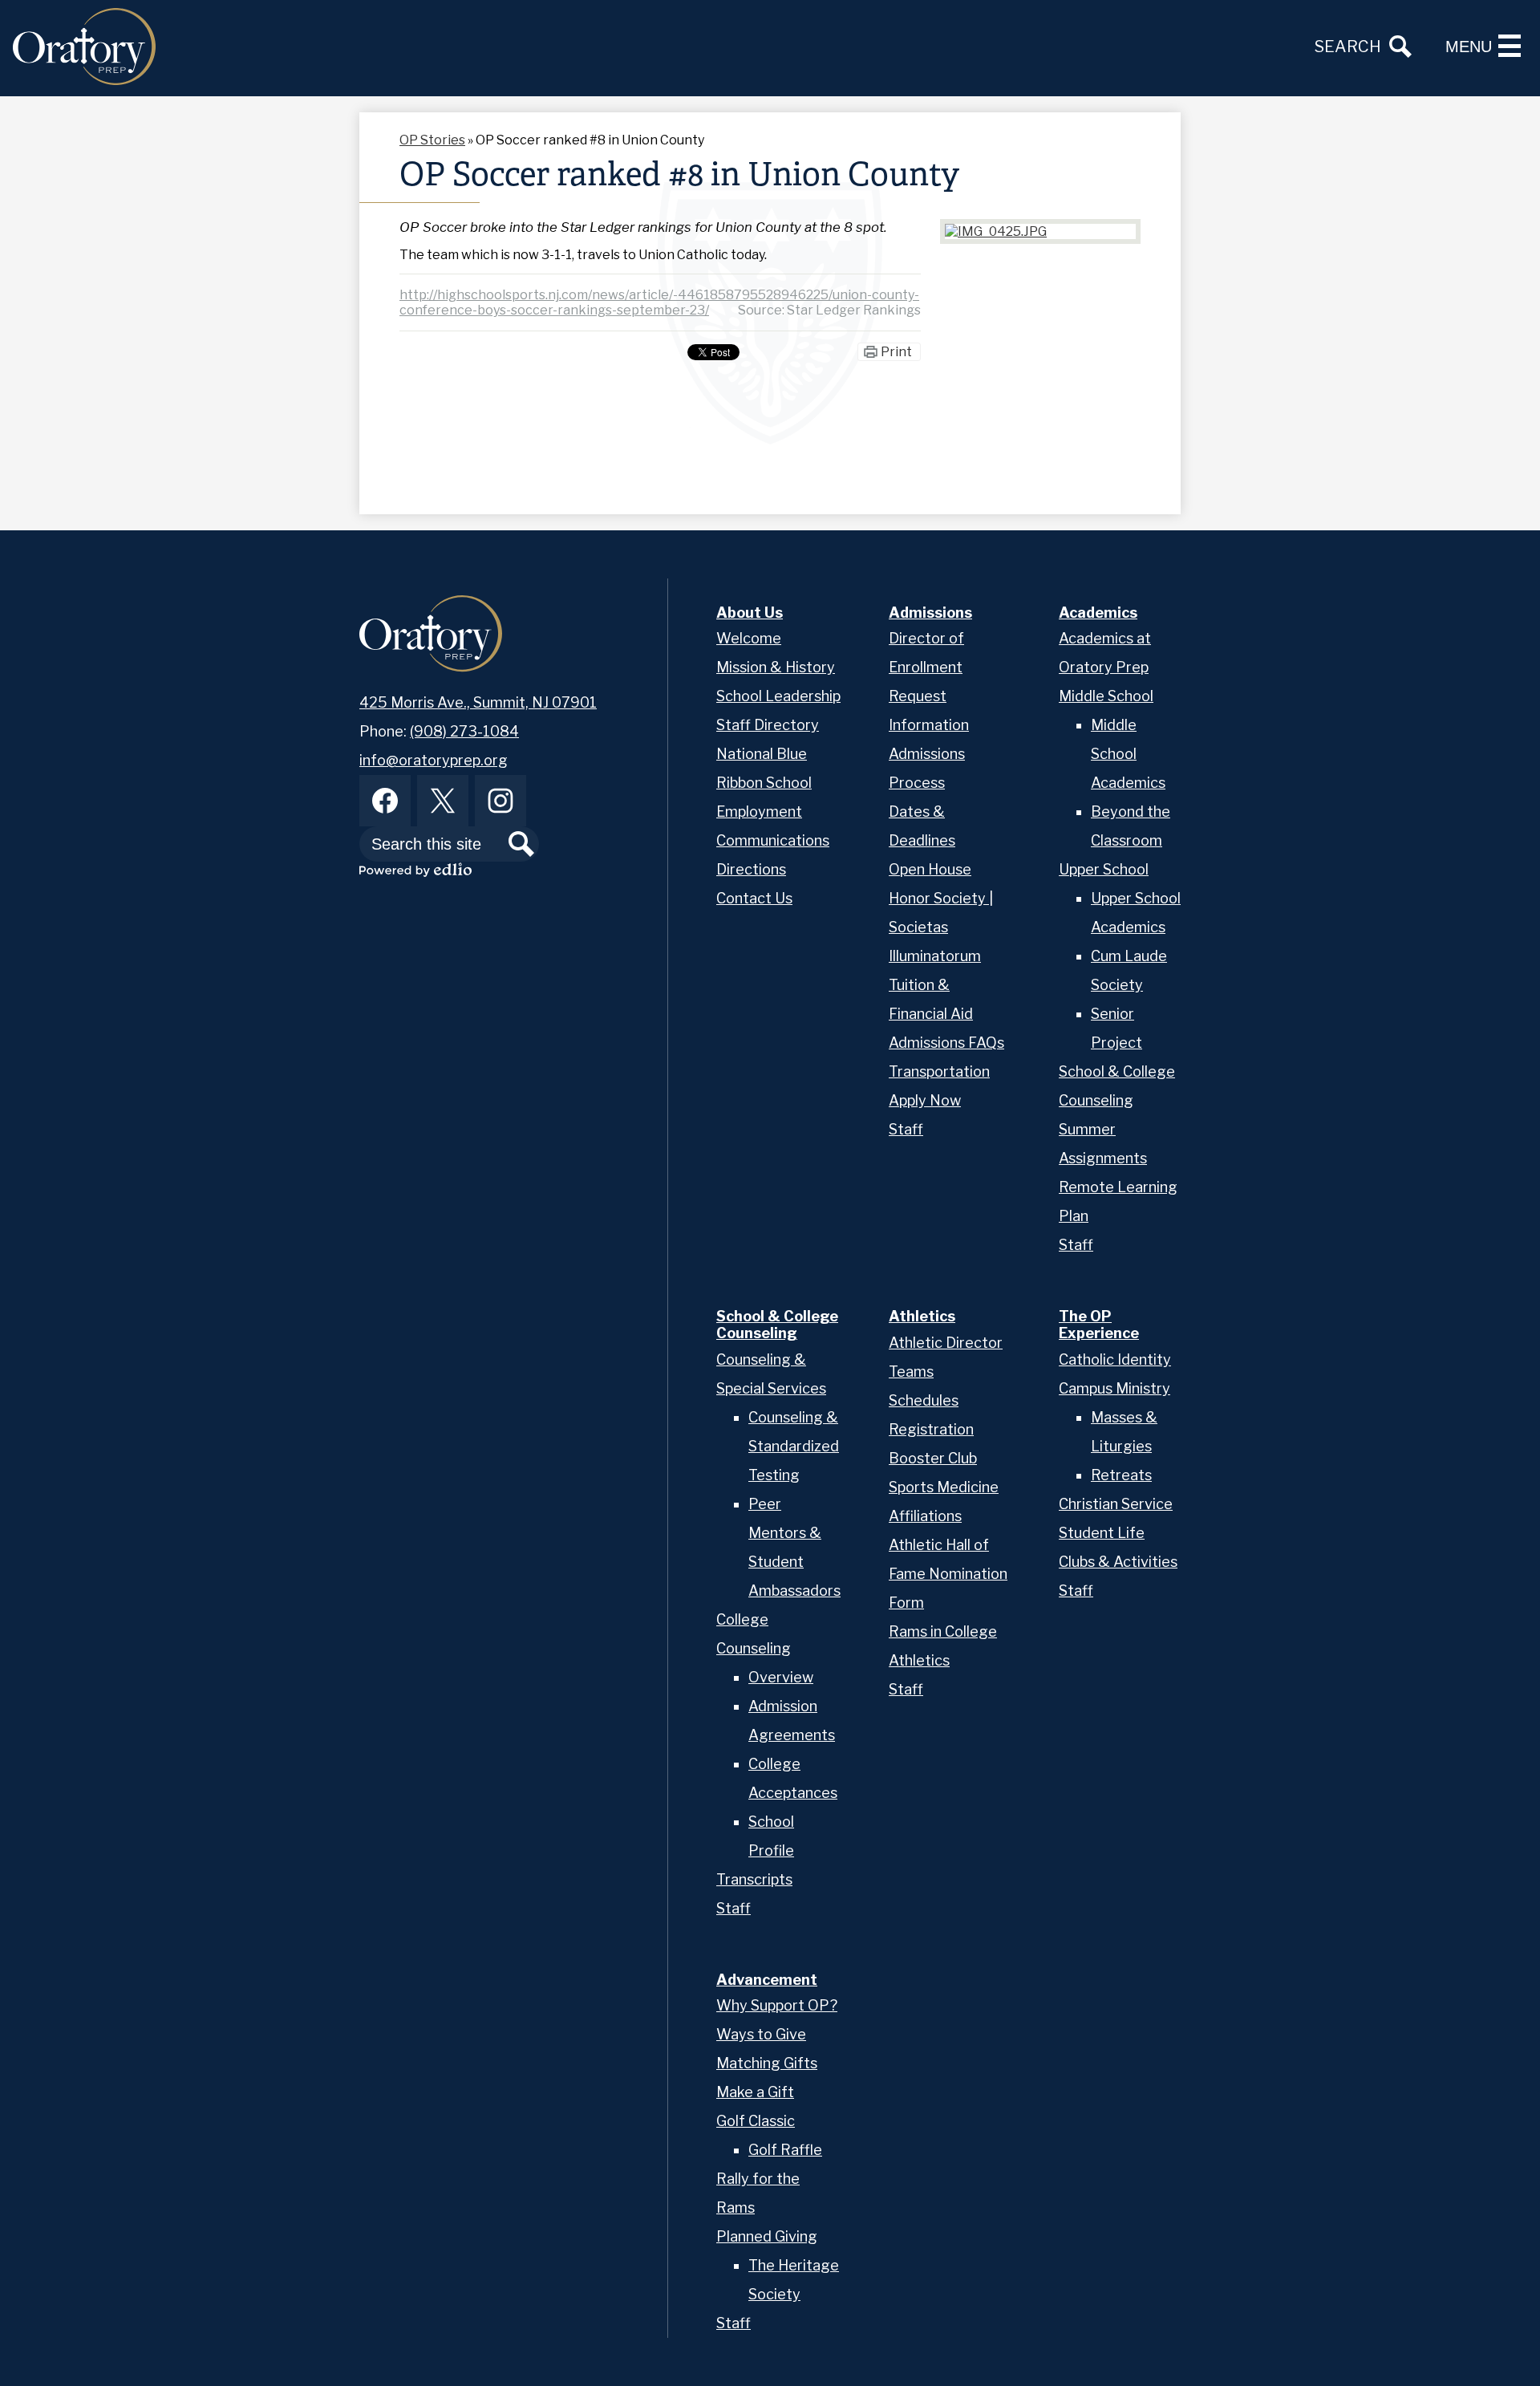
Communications (773, 840)
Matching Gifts (767, 2063)
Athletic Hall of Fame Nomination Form (948, 1574)
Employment (759, 812)
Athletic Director (946, 1343)
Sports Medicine (944, 1487)
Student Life (1102, 1533)
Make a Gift (755, 2092)
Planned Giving (767, 2236)
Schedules (924, 1400)
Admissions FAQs (946, 1043)
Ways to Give (761, 2034)
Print (896, 352)
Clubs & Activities (1118, 1562)
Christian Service (1116, 1504)
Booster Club (933, 1458)
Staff (906, 1129)
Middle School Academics (1128, 754)
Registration (931, 1429)
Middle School (1106, 696)
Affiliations (925, 1516)
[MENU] (1510, 46)
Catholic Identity (1115, 1359)
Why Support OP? (777, 2005)
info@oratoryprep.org (434, 760)
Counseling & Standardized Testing (794, 1446)
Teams (911, 1372)
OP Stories (432, 140)
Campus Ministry (1114, 1388)
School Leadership (778, 696)
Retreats (1121, 1475)
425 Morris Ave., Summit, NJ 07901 (478, 702)
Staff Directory (768, 725)
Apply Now (925, 1100)
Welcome (749, 638)
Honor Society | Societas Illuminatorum (941, 927)
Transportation (939, 1071)
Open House (930, 869)
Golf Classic (756, 2121)
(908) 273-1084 (464, 731)
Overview (781, 1677)
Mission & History (776, 667)
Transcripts (754, 1879)
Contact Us (754, 898)
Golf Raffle (785, 2150)
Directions (751, 869)
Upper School (1104, 869)
